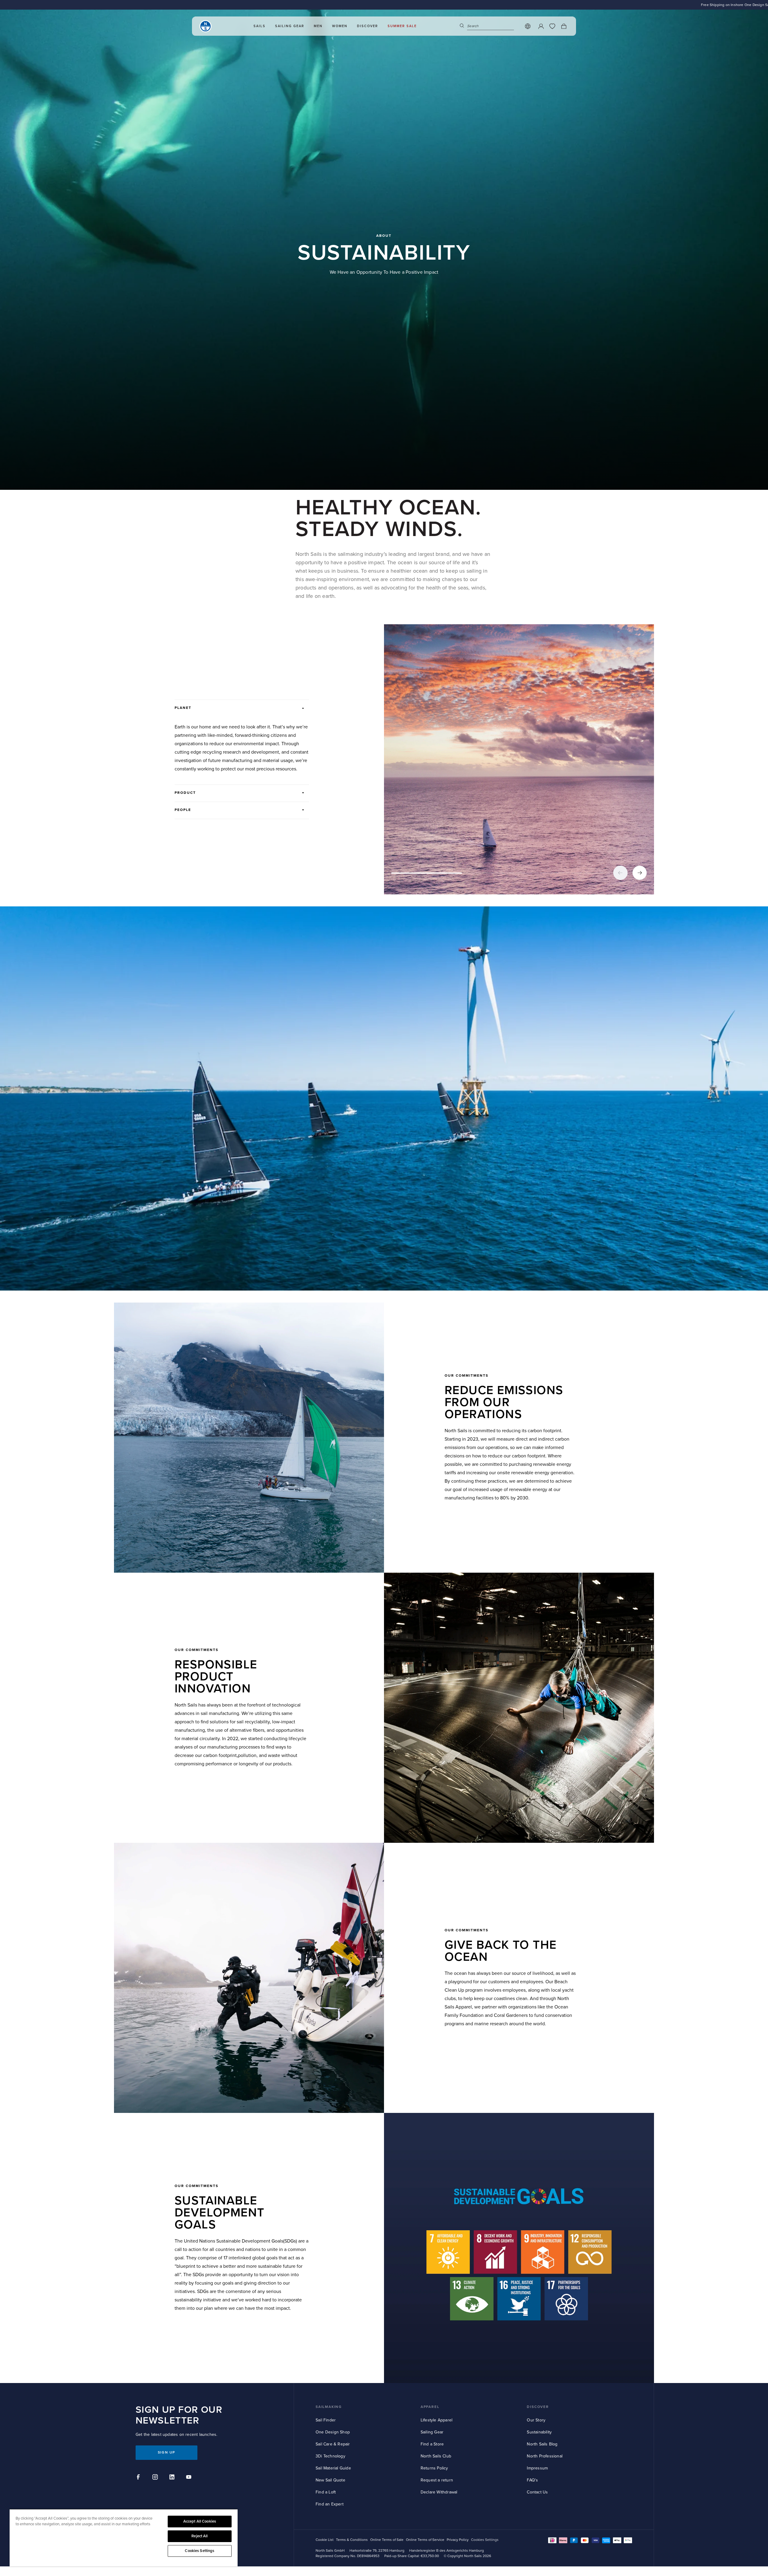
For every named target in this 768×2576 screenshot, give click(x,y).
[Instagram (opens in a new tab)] (156, 2478)
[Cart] (564, 26)
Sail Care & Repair (333, 2444)
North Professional (545, 2456)
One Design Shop (333, 2432)
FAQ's (532, 2480)
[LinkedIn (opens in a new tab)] (173, 2478)
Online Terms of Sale (387, 2540)
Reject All (199, 2536)
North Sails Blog (542, 2444)
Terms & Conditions (352, 2540)
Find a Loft (326, 2492)
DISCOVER (538, 2407)
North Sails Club (436, 2456)
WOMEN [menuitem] (340, 26)
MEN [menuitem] (318, 26)
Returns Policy (434, 2468)
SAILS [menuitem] (259, 26)
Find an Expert (330, 2504)
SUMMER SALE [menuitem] (402, 26)
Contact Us (537, 2492)
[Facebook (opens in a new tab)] (139, 2478)
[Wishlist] (552, 26)
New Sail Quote (330, 2480)
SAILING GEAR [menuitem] (290, 26)
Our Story (536, 2420)
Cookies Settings (199, 2551)
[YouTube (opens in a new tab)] (190, 2478)
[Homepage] (205, 26)
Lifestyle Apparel (436, 2420)
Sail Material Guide (333, 2468)
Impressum (537, 2468)
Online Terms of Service (425, 2540)
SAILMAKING (329, 2407)
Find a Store (432, 2444)
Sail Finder (326, 2420)
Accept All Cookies (200, 2521)
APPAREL (430, 2407)
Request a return (437, 2480)
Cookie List (325, 2540)
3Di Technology (330, 2456)
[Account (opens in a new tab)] (541, 26)
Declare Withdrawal (439, 2492)
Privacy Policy (458, 2540)
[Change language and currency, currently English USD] (528, 26)
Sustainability (539, 2432)
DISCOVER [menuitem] (367, 26)
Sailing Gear (432, 2432)
